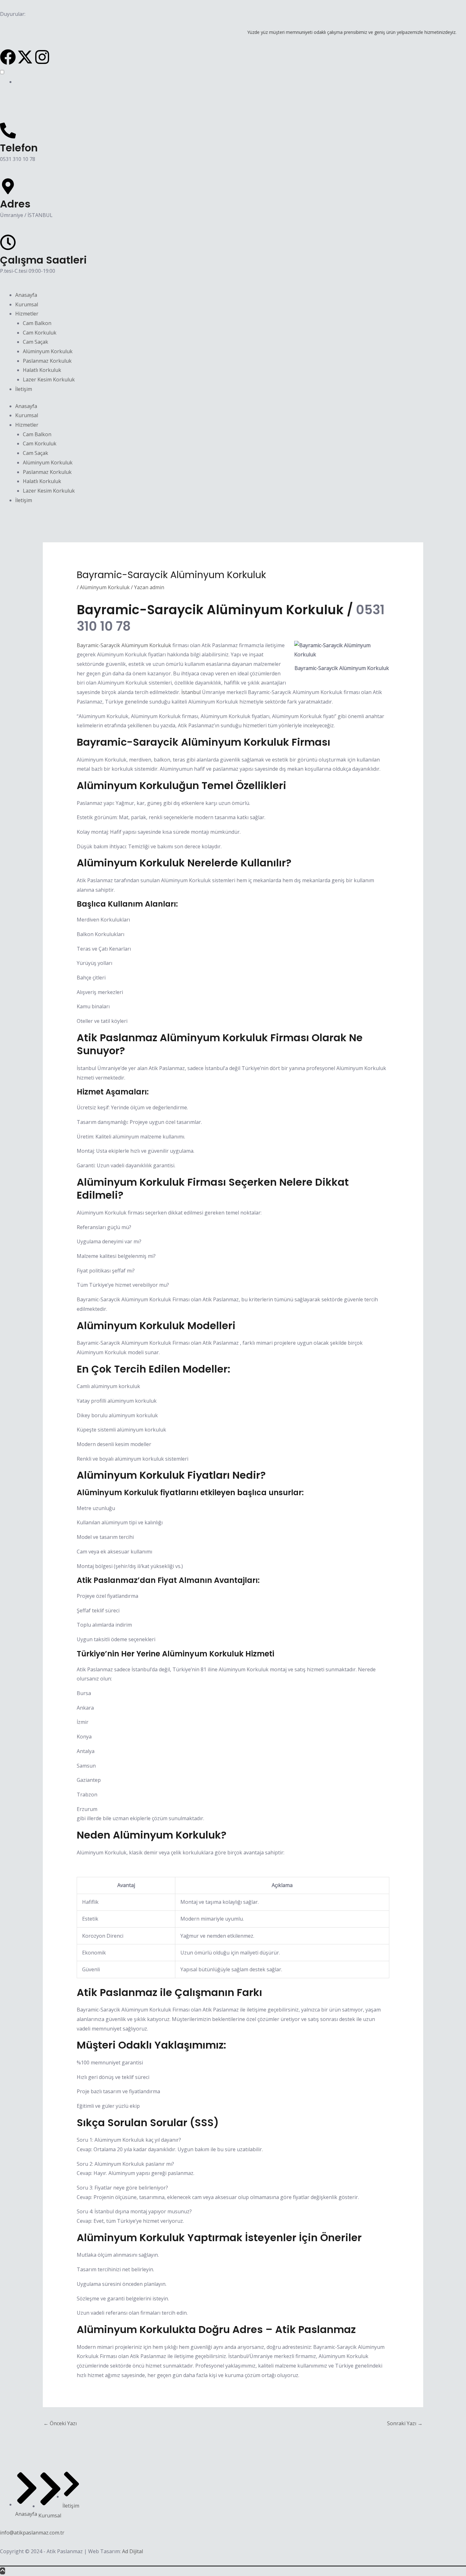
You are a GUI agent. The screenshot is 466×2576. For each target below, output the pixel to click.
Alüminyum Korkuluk (48, 351)
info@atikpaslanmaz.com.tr (32, 2533)
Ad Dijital (133, 2551)
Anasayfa (26, 295)
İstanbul (191, 692)
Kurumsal (27, 304)
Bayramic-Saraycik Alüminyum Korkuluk (124, 645)
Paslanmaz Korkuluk (47, 361)
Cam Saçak (36, 342)
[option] (241, 82)
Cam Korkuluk (40, 333)
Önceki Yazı (60, 2423)
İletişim (24, 389)
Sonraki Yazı (405, 2423)
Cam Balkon (37, 323)
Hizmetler (27, 314)
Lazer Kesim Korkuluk (49, 379)
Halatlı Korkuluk (42, 370)
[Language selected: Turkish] (233, 77)
